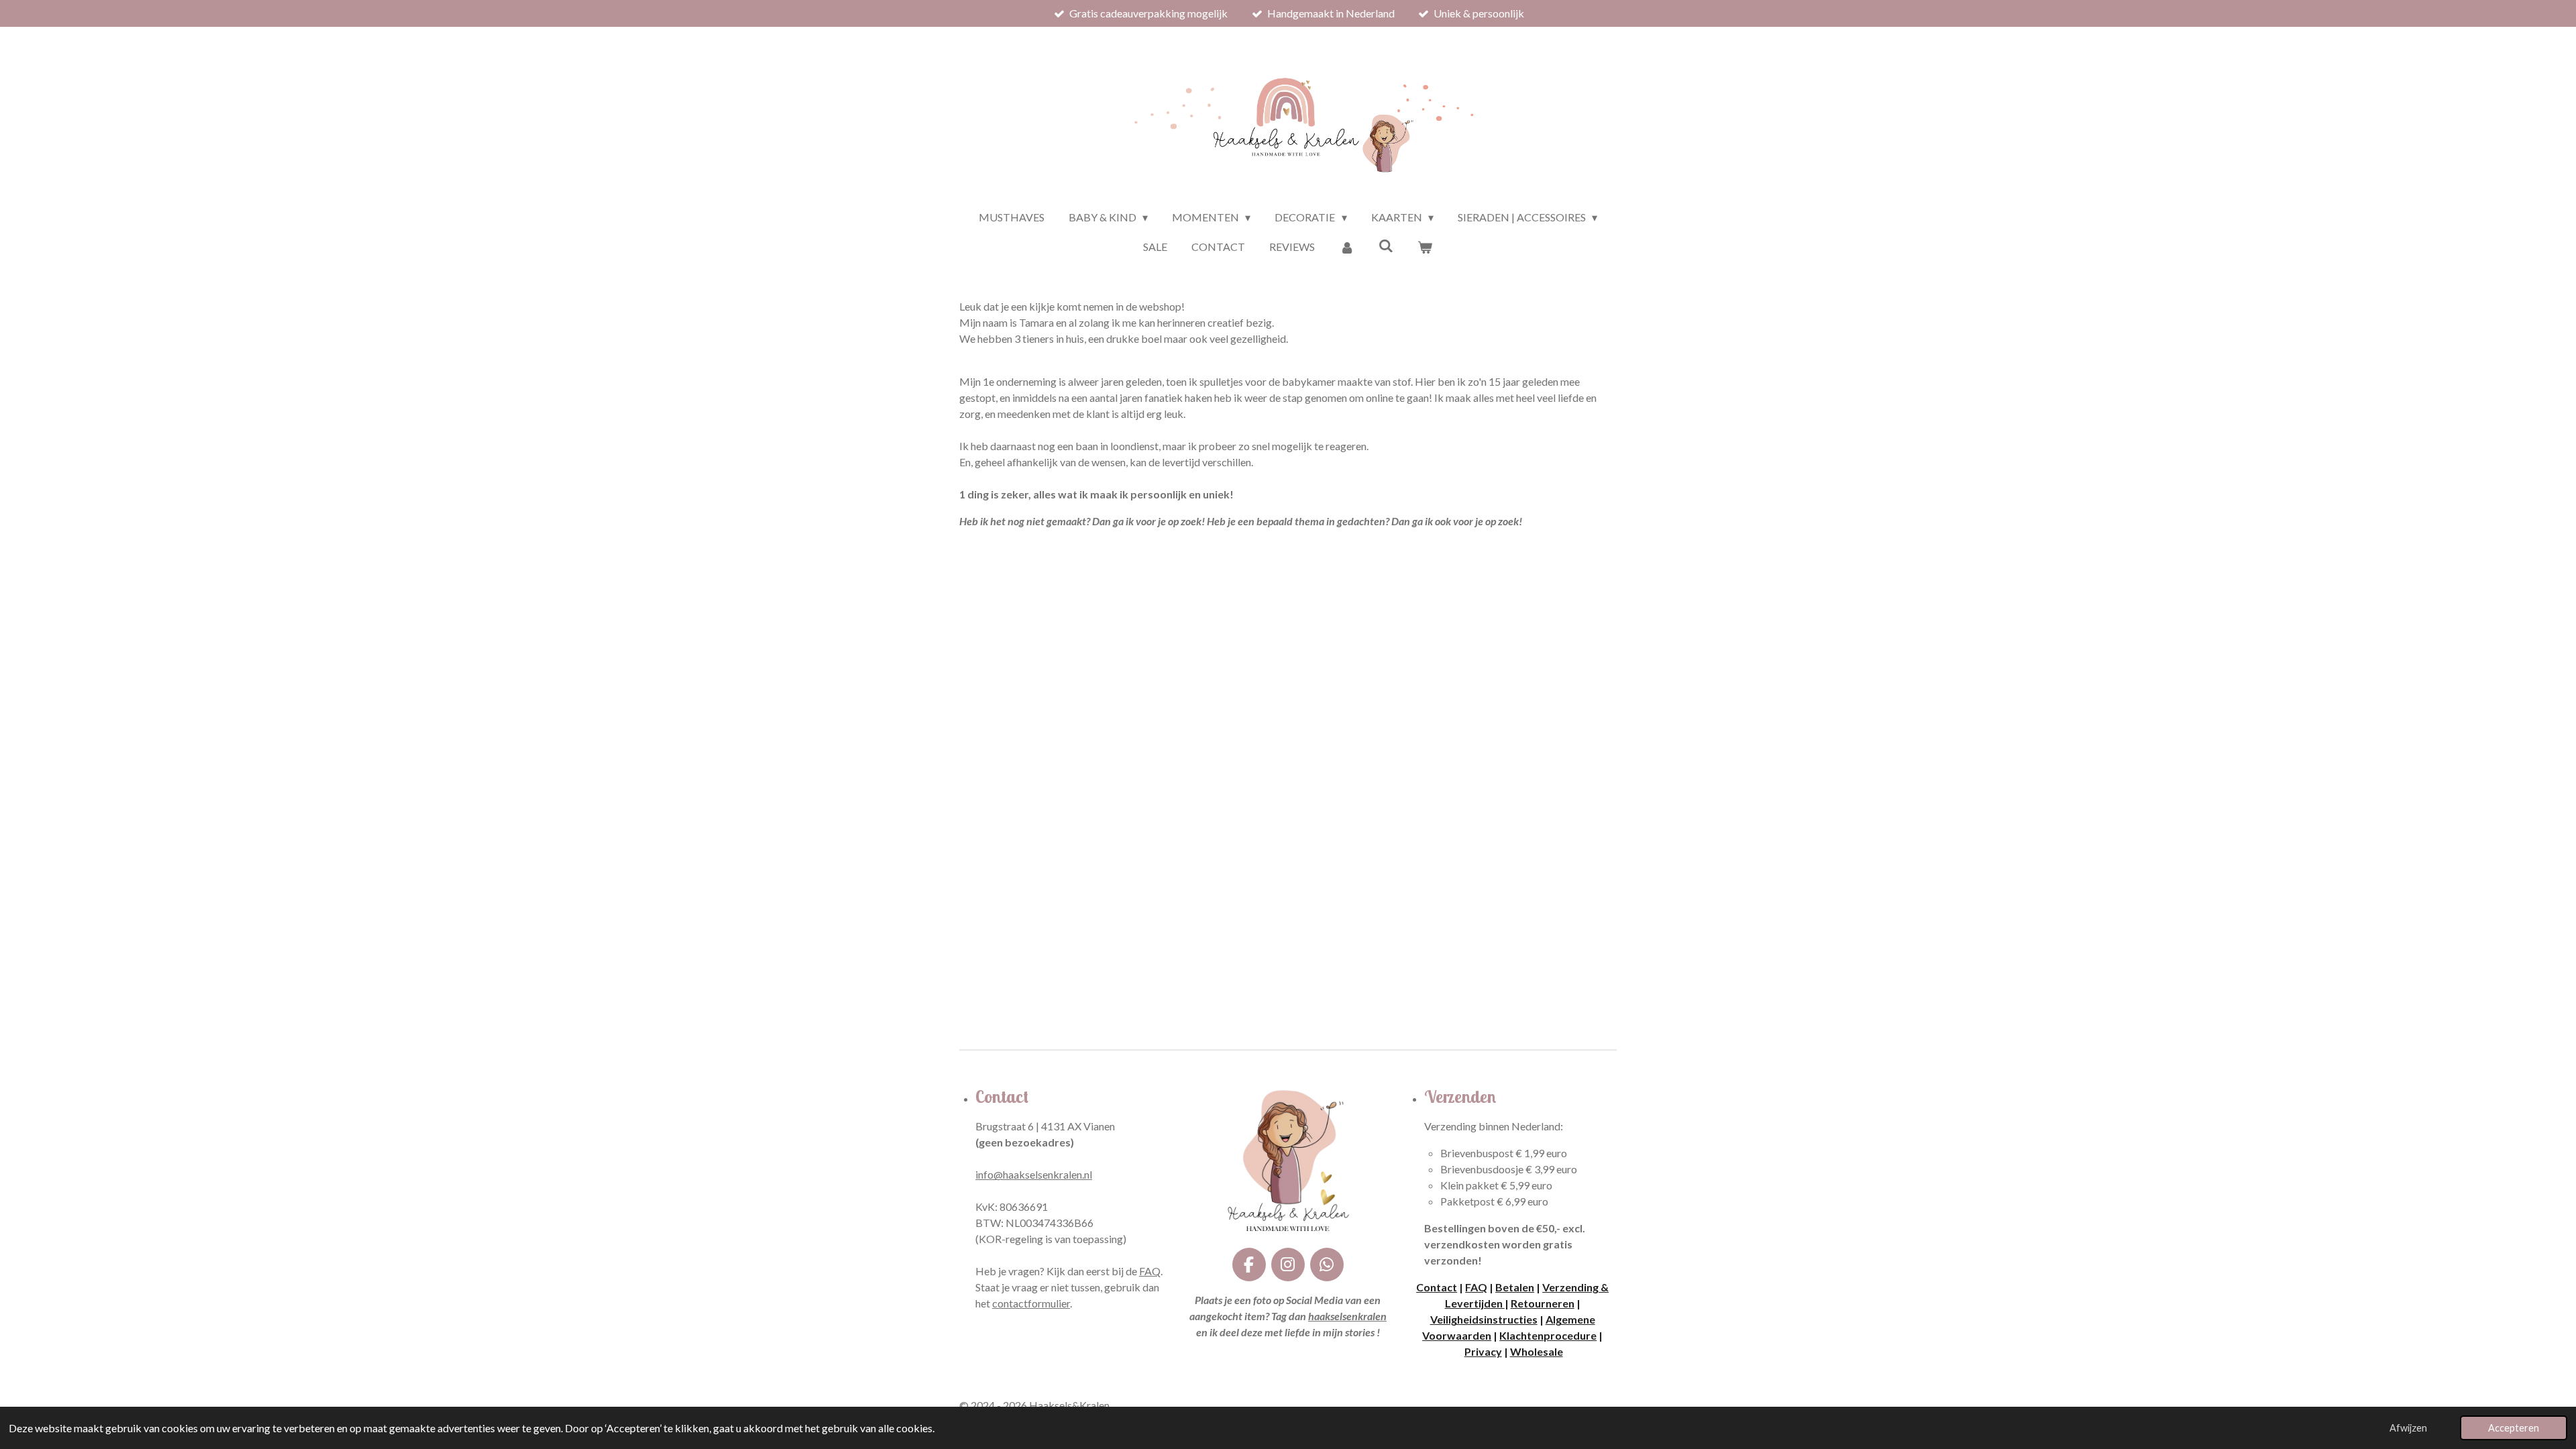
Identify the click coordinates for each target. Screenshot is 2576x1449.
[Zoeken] (1386, 245)
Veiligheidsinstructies (1484, 1319)
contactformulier (1031, 1303)
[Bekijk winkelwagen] (1425, 247)
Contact (1437, 1287)
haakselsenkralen (1347, 1316)
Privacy (1483, 1351)
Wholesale (1537, 1351)
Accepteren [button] (2514, 1428)
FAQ (1150, 1271)
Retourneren (1543, 1303)
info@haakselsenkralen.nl (1034, 1174)
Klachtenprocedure (1548, 1335)
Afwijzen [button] (2408, 1428)
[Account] (1346, 247)
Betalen (1515, 1287)
